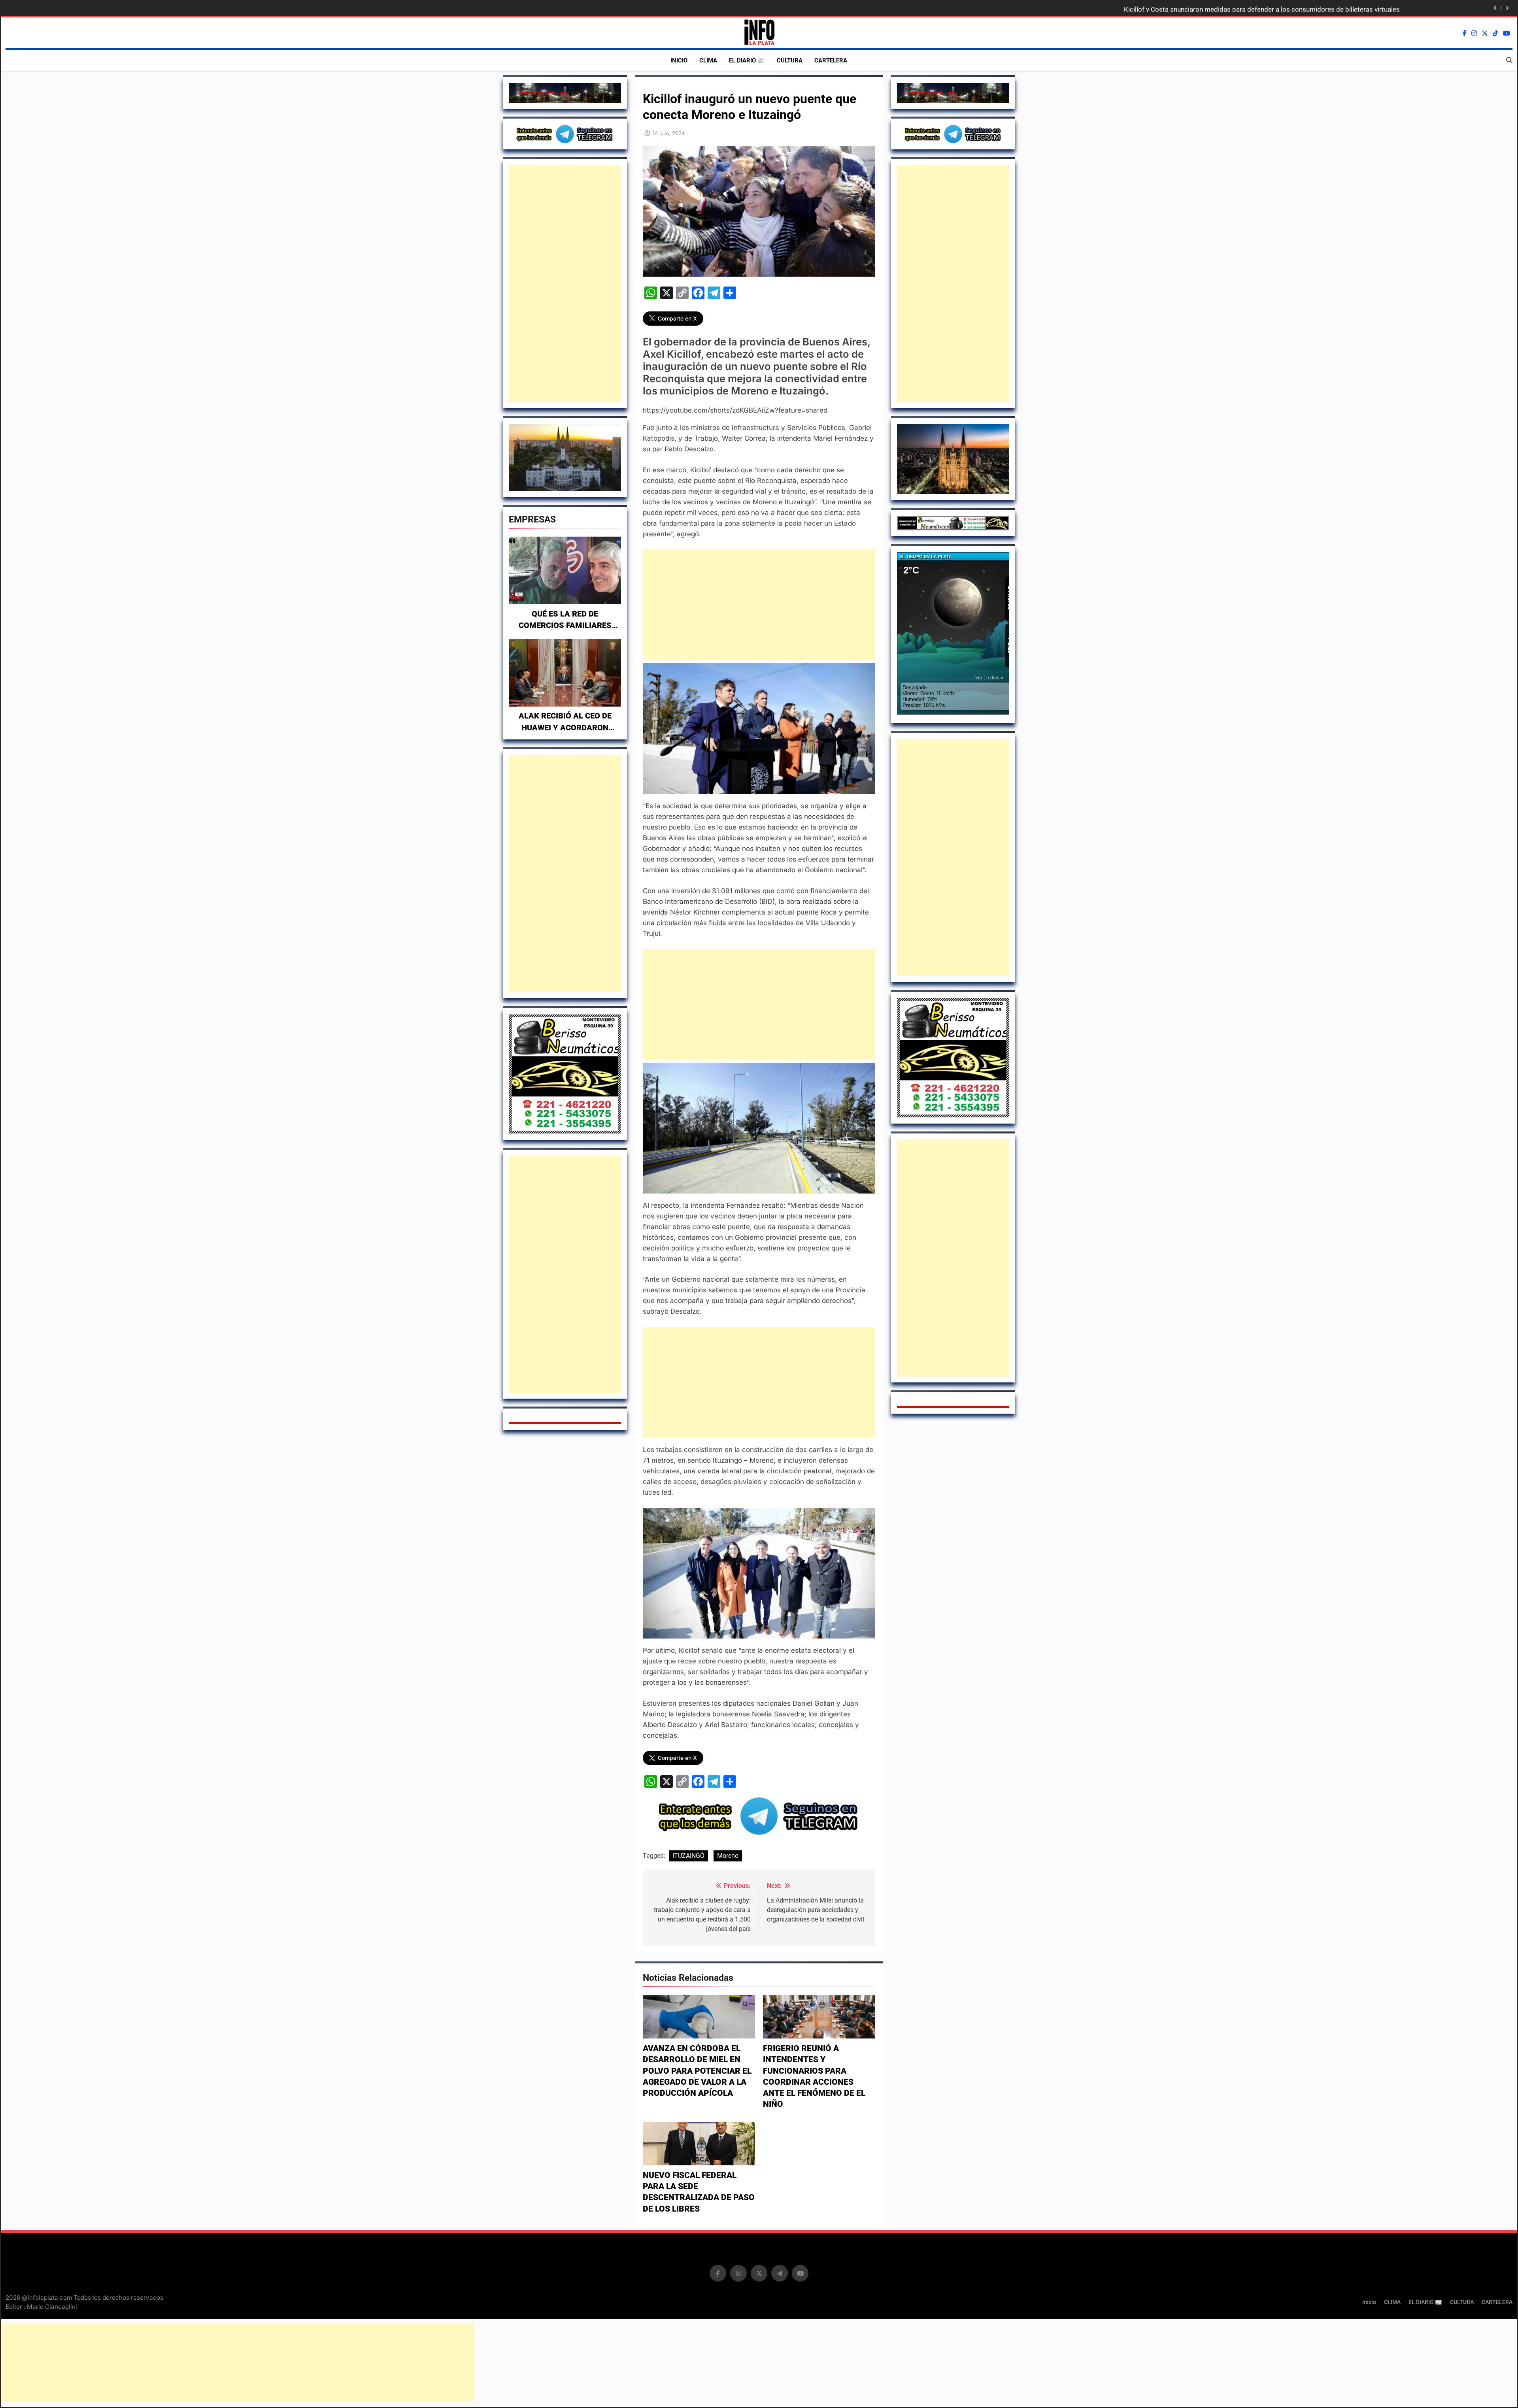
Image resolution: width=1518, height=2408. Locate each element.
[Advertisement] (565, 284)
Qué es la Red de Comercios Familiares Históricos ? (565, 626)
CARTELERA (831, 60)
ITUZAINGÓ (688, 1856)
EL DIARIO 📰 (747, 60)
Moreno (728, 1856)
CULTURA (790, 60)
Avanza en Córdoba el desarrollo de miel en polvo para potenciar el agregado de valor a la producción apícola (697, 2071)
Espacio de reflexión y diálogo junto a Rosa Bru (1330, 8)
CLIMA (708, 60)
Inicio (679, 60)
